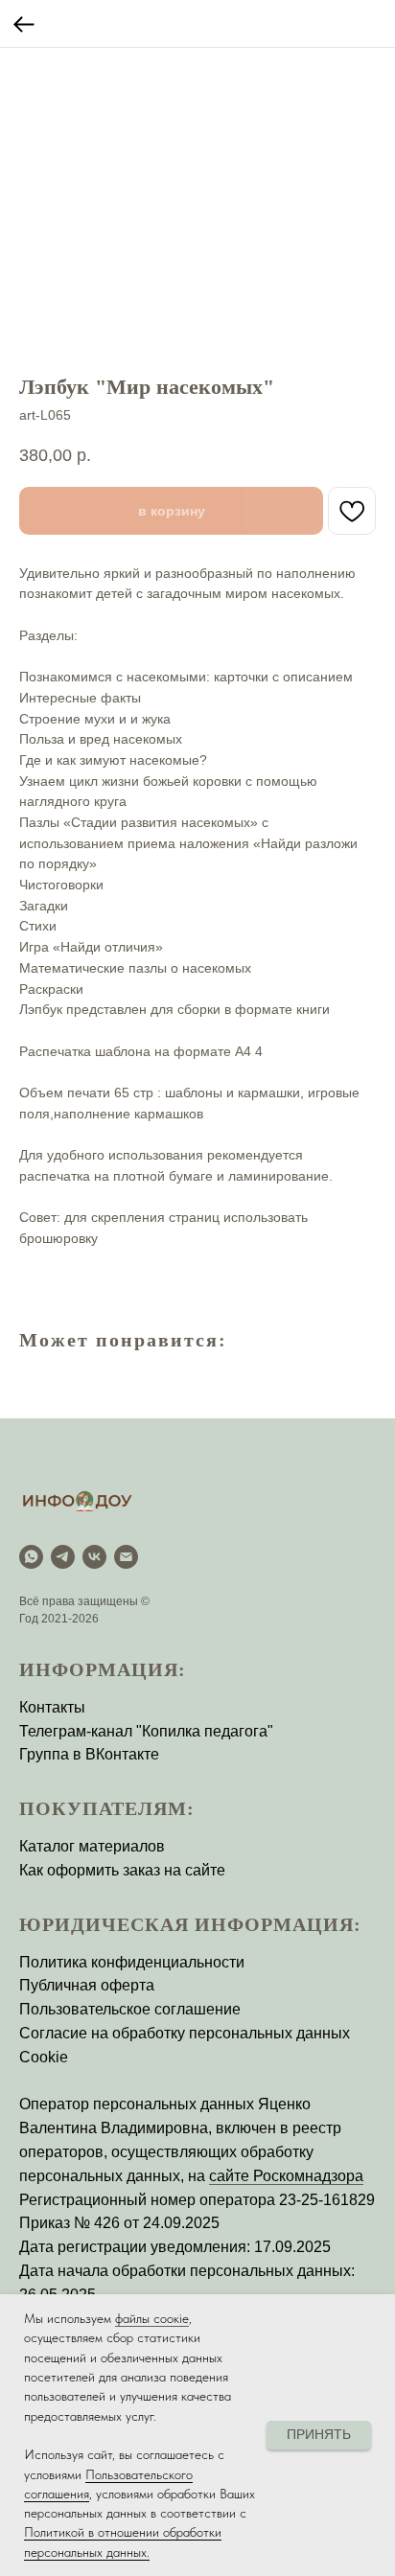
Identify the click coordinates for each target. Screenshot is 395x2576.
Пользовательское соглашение (130, 2009)
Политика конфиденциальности (132, 1962)
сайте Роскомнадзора (286, 2176)
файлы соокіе (152, 2318)
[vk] (94, 1557)
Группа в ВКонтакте (89, 1754)
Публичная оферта (87, 1985)
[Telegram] (63, 1557)
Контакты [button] (52, 1707)
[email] (126, 1557)
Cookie (44, 2057)
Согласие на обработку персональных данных (185, 2033)
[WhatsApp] (31, 1557)
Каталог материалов (92, 1846)
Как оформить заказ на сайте (122, 1870)
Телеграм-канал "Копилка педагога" (146, 1731)
